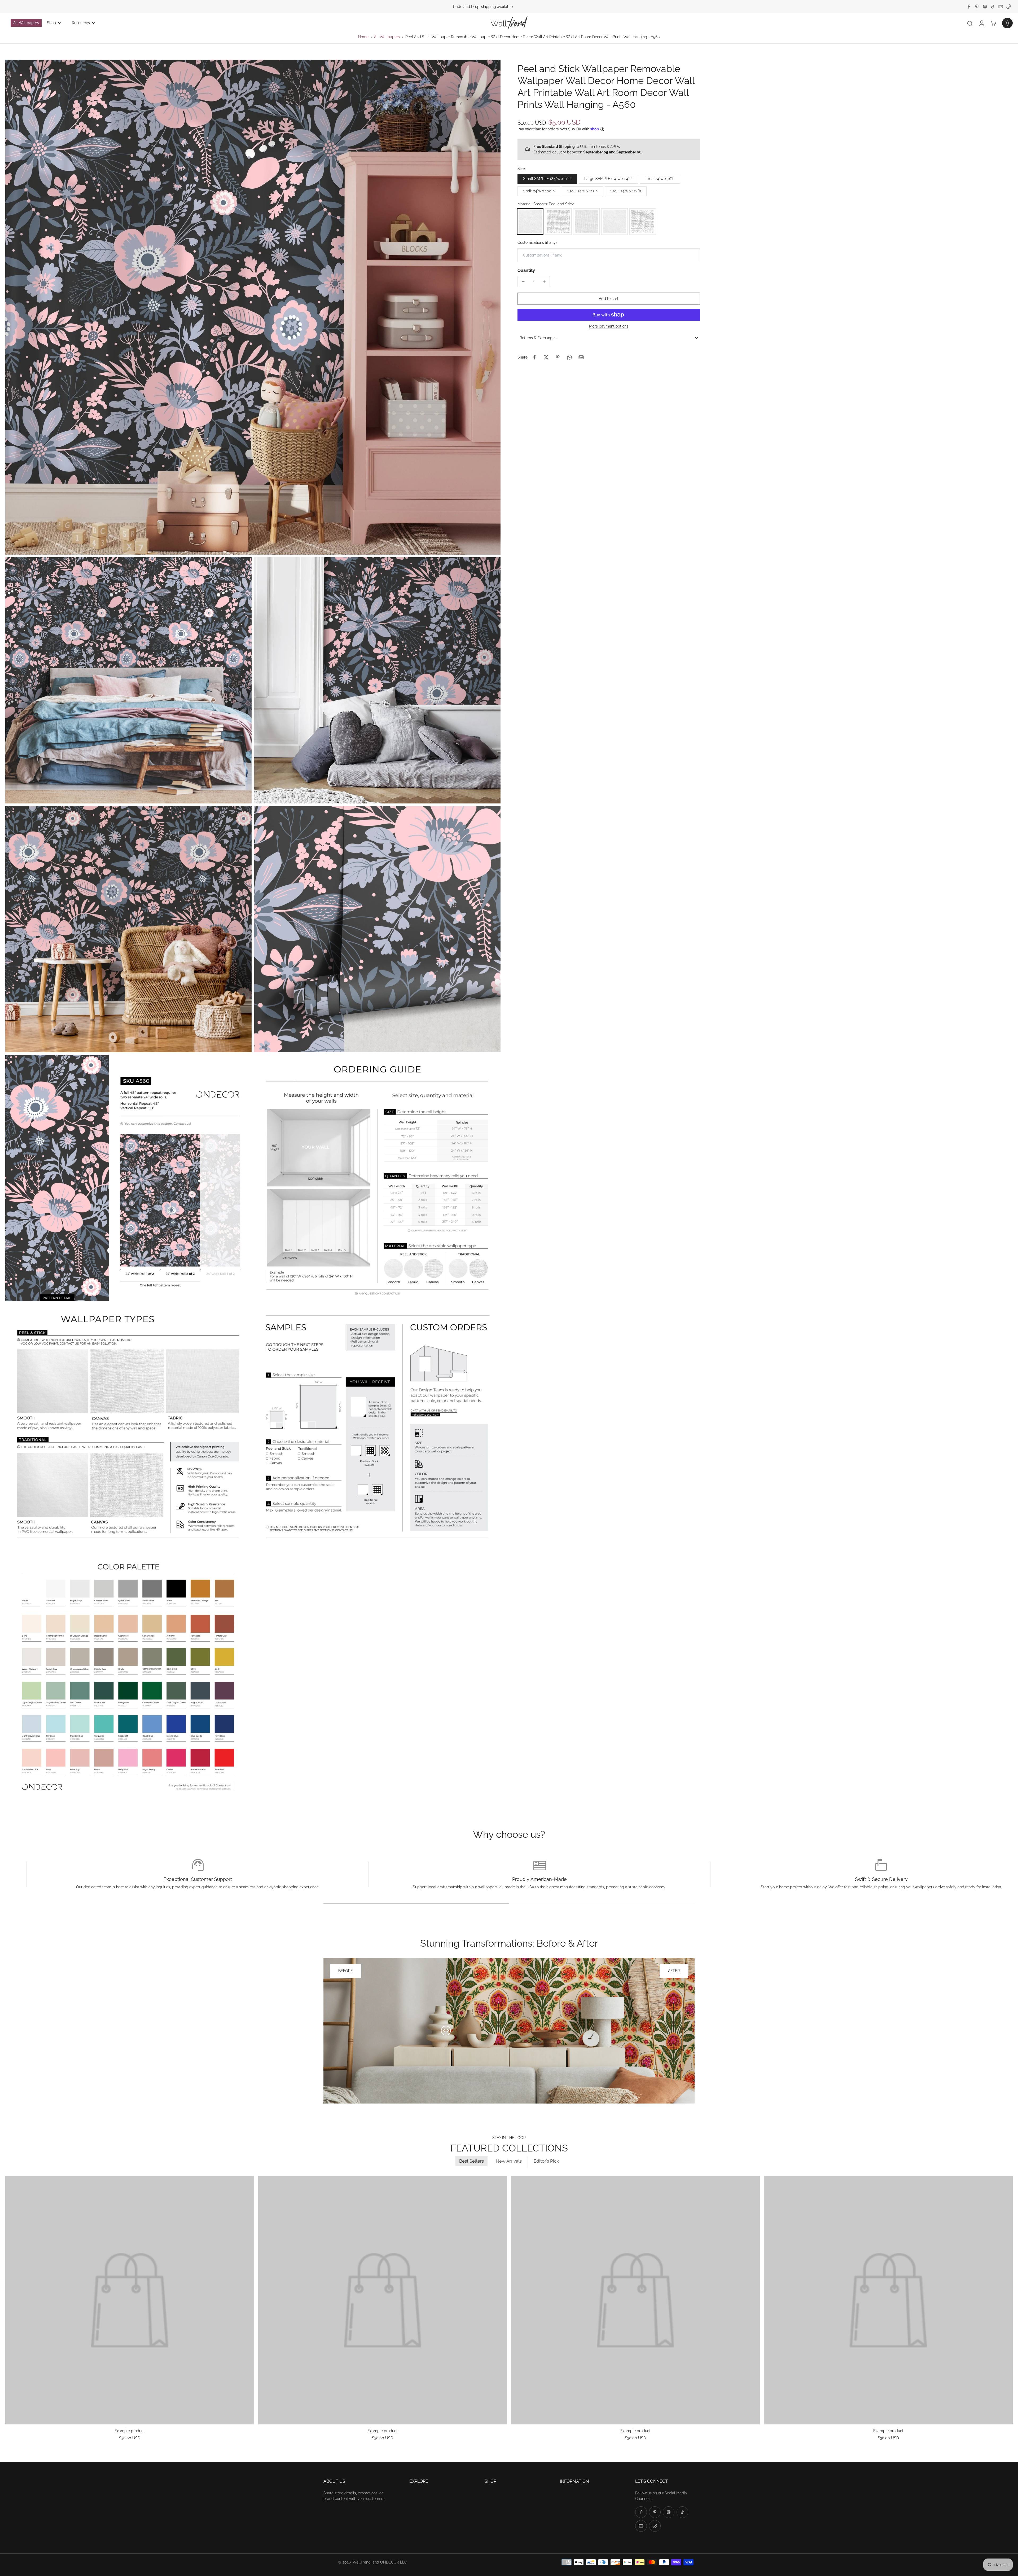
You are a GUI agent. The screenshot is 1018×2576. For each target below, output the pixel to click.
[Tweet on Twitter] (546, 357)
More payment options (609, 326)
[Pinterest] (977, 7)
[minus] (523, 281)
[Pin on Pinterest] (558, 357)
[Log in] (981, 23)
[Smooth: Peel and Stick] (530, 221)
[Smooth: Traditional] (615, 221)
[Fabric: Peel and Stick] (586, 221)
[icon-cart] (993, 23)
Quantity (526, 270)
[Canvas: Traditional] (643, 221)
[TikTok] (993, 7)
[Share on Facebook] (534, 357)
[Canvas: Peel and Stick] (558, 221)
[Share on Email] (581, 357)
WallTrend (362, 2562)
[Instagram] (985, 7)
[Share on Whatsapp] (569, 357)
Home (363, 37)
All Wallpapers (387, 37)
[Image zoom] (253, 307)
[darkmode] (1007, 23)
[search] (970, 23)
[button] (609, 299)
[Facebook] (969, 7)
